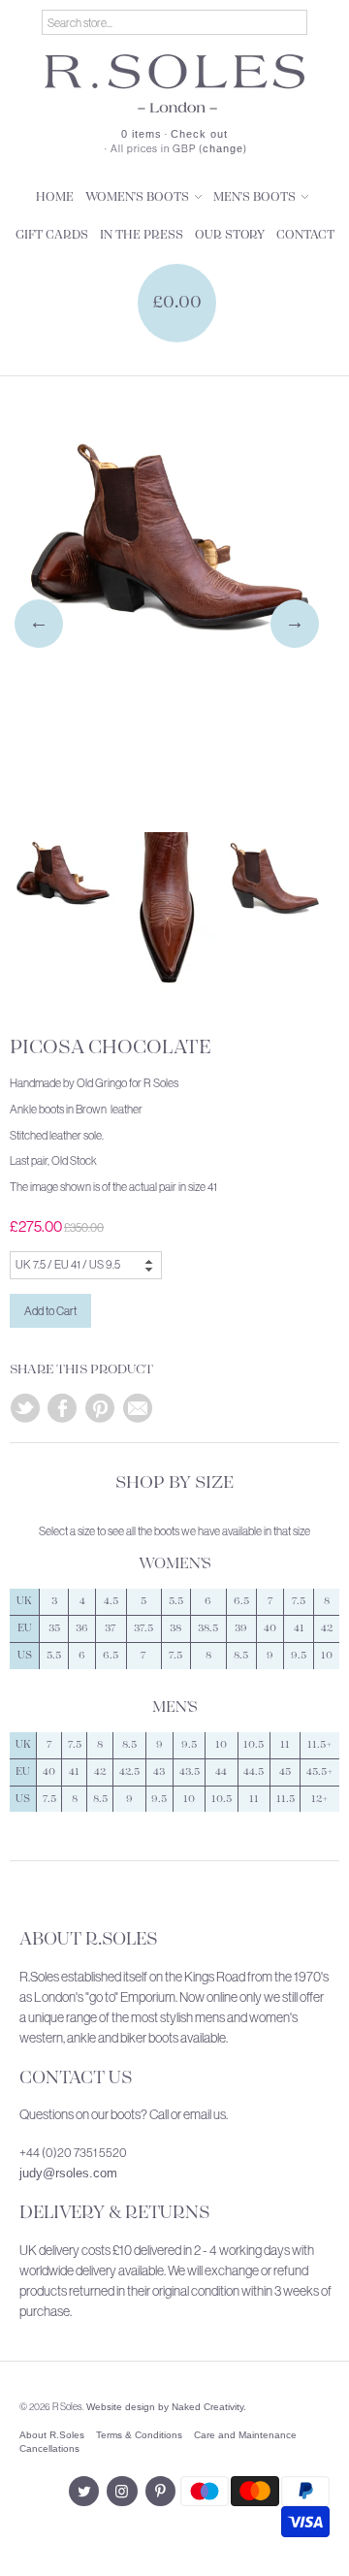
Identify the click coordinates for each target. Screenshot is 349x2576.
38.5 (208, 1628)
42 (327, 1628)
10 (327, 1656)
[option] (167, 609)
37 (111, 1628)
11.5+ (320, 1745)
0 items (142, 134)
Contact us (76, 2078)
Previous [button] (39, 624)
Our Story (230, 235)
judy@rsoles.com (68, 2173)
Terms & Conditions (139, 2435)
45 (285, 1772)
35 (54, 1628)
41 (299, 1628)
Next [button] (295, 624)
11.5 (286, 1799)
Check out (199, 134)
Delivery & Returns (114, 2213)
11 (285, 1745)
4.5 (111, 1601)
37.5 (143, 1628)
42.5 (129, 1772)
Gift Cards (52, 235)
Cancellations (49, 2448)
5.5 (176, 1601)
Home (55, 197)
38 (175, 1628)
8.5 (241, 1656)
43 (159, 1772)
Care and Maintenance (245, 2435)
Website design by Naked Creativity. (166, 2407)
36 (82, 1628)
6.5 (241, 1601)
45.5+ (320, 1772)
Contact (305, 235)
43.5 (190, 1772)
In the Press (142, 235)
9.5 (299, 1656)
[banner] (174, 83)
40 (270, 1628)
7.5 (299, 1601)
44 (221, 1772)
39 (241, 1628)
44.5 (254, 1772)
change (223, 148)
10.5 (254, 1745)
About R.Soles (88, 1940)
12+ (320, 1799)
